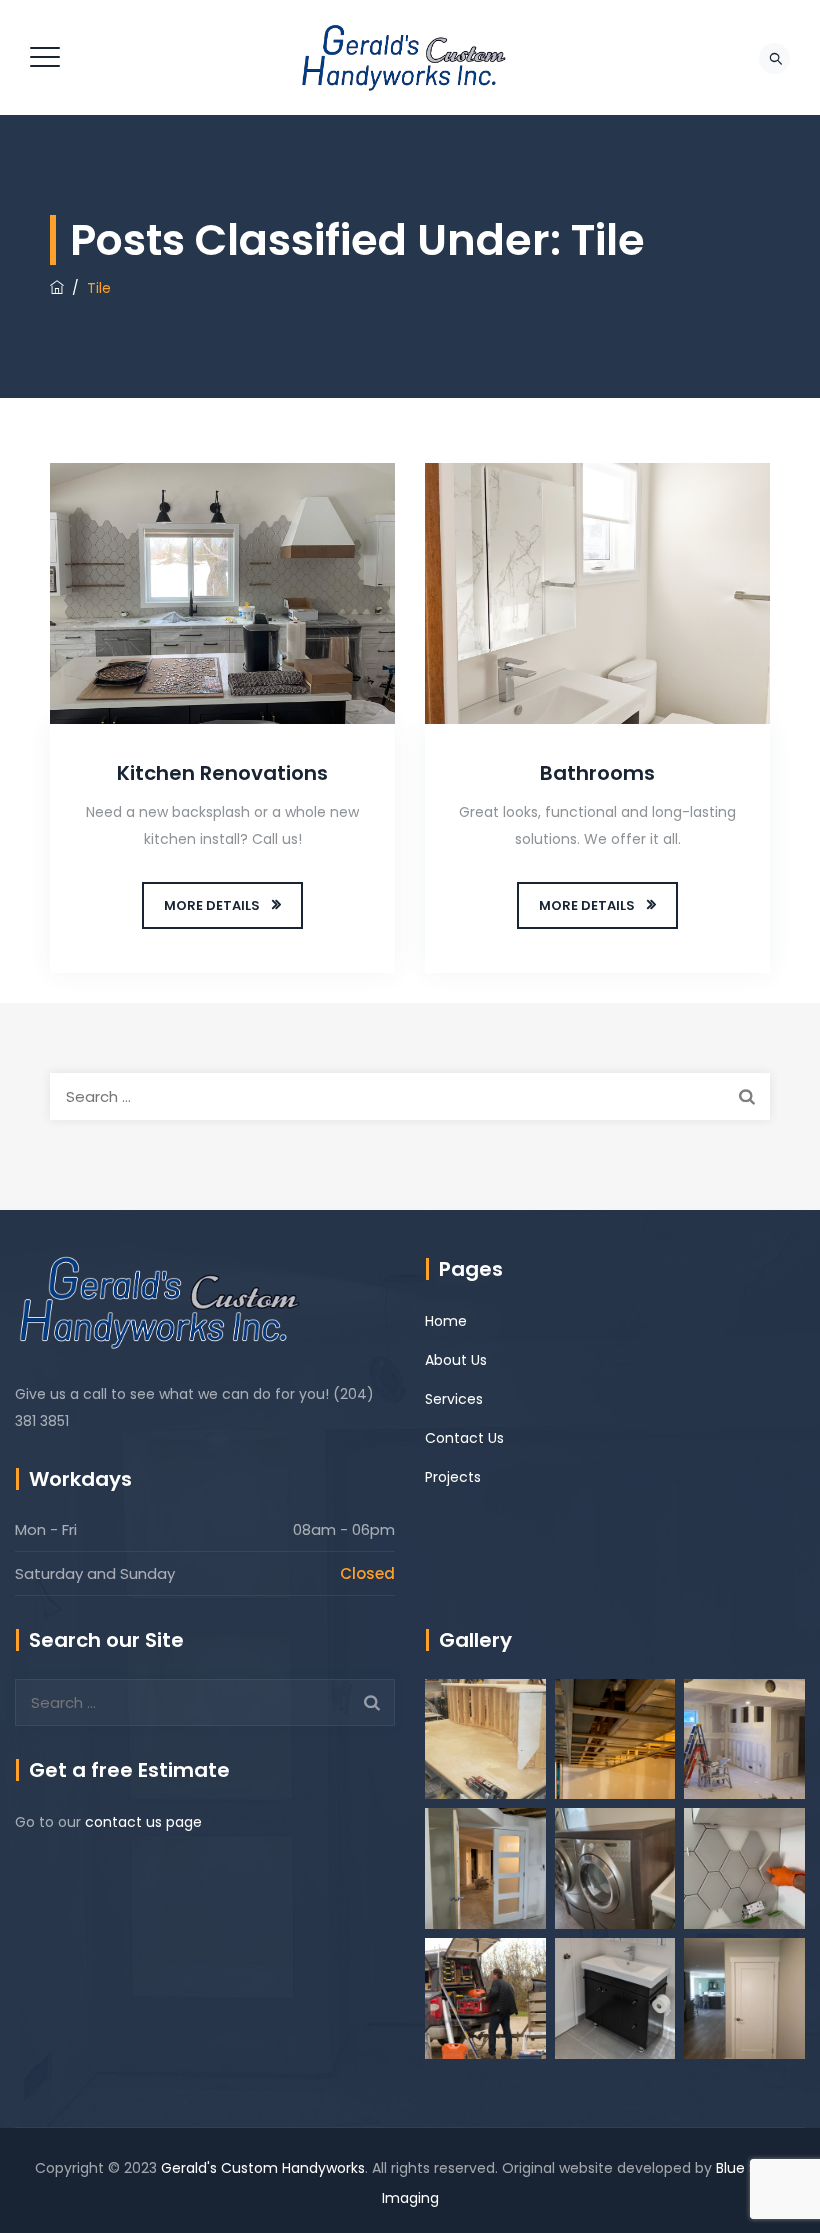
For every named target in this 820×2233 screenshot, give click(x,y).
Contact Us (464, 1438)
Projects (453, 1477)
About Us (456, 1360)
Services (454, 1399)
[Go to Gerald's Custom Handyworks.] (57, 288)
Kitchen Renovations (222, 773)
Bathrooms (597, 773)
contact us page (143, 1822)
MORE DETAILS (212, 905)
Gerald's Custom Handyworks (263, 2168)
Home (446, 1321)
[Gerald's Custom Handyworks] (407, 57)
